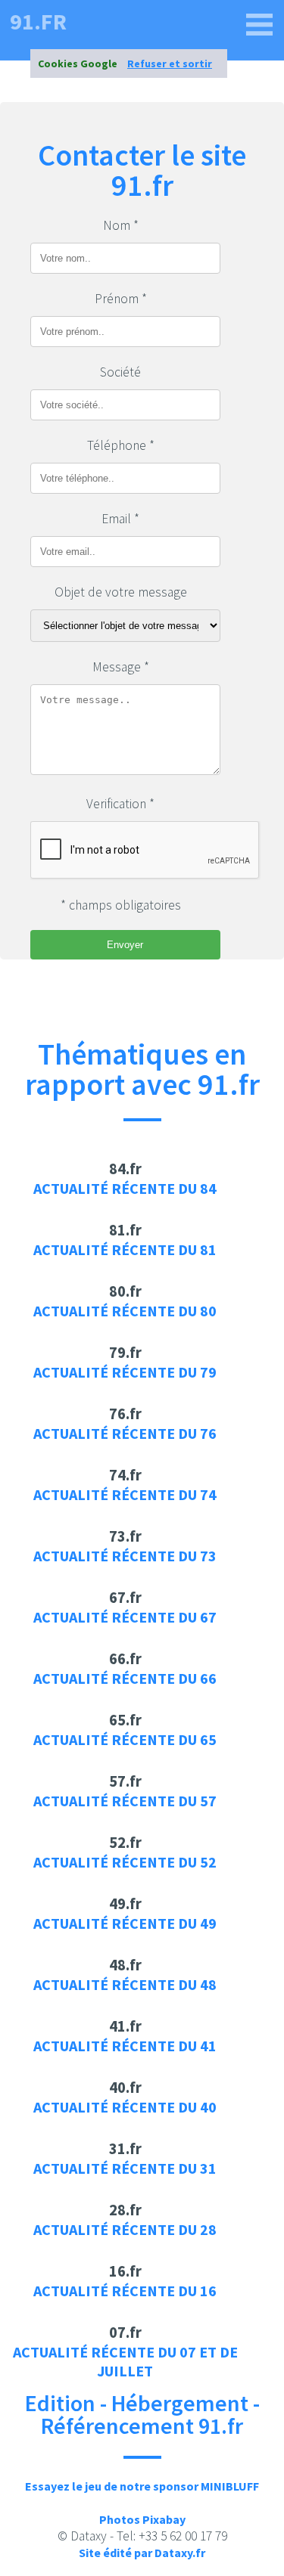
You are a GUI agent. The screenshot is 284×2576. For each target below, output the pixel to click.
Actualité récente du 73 (125, 1556)
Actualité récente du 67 (125, 1617)
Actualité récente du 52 (125, 1862)
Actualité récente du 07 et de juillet (125, 2361)
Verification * (120, 804)
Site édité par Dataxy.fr (142, 2553)
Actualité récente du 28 (125, 2229)
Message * (121, 667)
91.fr (38, 21)
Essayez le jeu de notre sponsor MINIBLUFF (142, 2486)
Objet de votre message (121, 592)
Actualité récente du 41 (125, 2046)
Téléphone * (121, 445)
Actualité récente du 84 (125, 1188)
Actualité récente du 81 (125, 1249)
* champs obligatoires (121, 905)
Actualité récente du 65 (125, 1739)
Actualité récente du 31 (125, 2168)
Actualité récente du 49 (125, 1923)
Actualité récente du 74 (125, 1494)
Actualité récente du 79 (125, 1372)
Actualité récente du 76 (125, 1433)
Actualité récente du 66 (125, 1678)
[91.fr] (260, 25)
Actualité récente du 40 (125, 2107)
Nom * (121, 225)
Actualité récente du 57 (125, 1801)
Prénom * (121, 299)
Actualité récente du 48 (125, 1984)
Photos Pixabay (142, 2519)
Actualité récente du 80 (125, 1311)
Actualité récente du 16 (125, 2291)
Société (120, 372)
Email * (120, 519)
